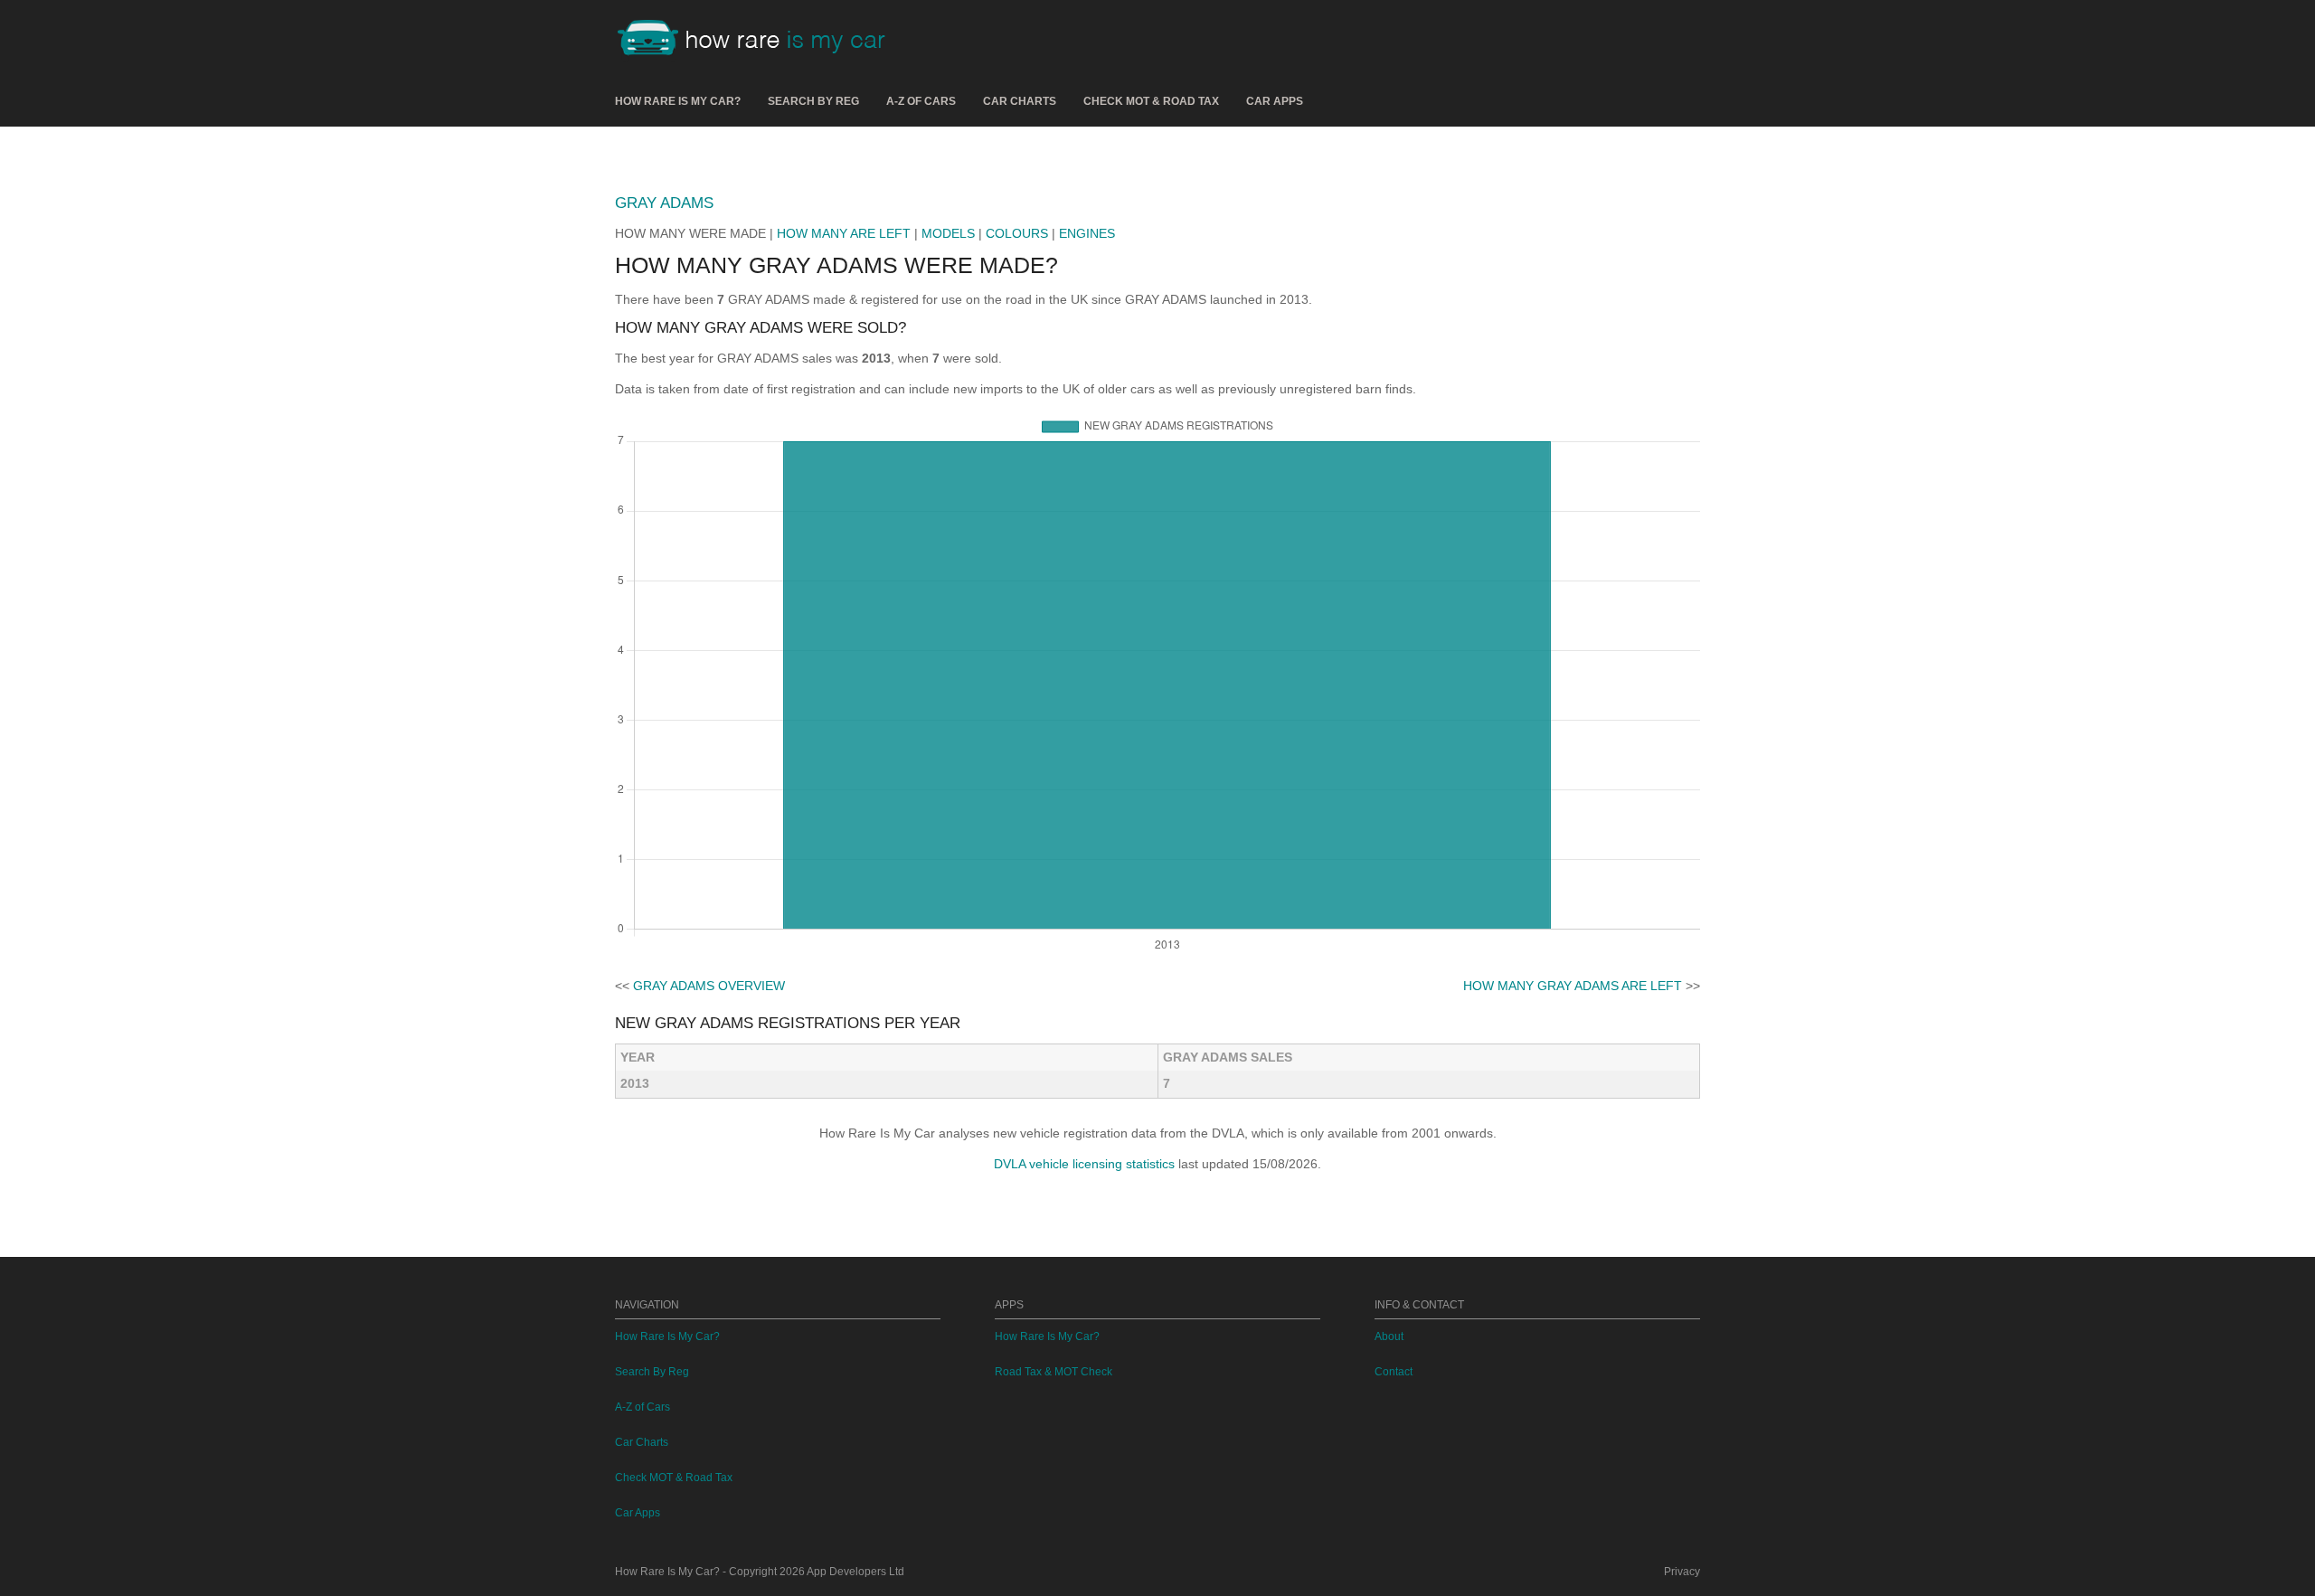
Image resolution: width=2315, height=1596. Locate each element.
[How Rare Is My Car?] (760, 40)
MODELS (948, 233)
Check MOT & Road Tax (1151, 101)
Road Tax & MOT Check (1054, 1372)
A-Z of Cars (921, 101)
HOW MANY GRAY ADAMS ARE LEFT (1573, 986)
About (1389, 1336)
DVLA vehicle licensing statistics (1084, 1164)
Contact (1394, 1372)
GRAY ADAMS (664, 203)
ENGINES (1087, 233)
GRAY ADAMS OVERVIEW (709, 986)
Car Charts (1020, 101)
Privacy (1682, 1572)
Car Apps (1275, 101)
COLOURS (1017, 233)
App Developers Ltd (855, 1572)
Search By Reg (813, 101)
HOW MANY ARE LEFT (844, 233)
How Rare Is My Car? (678, 101)
